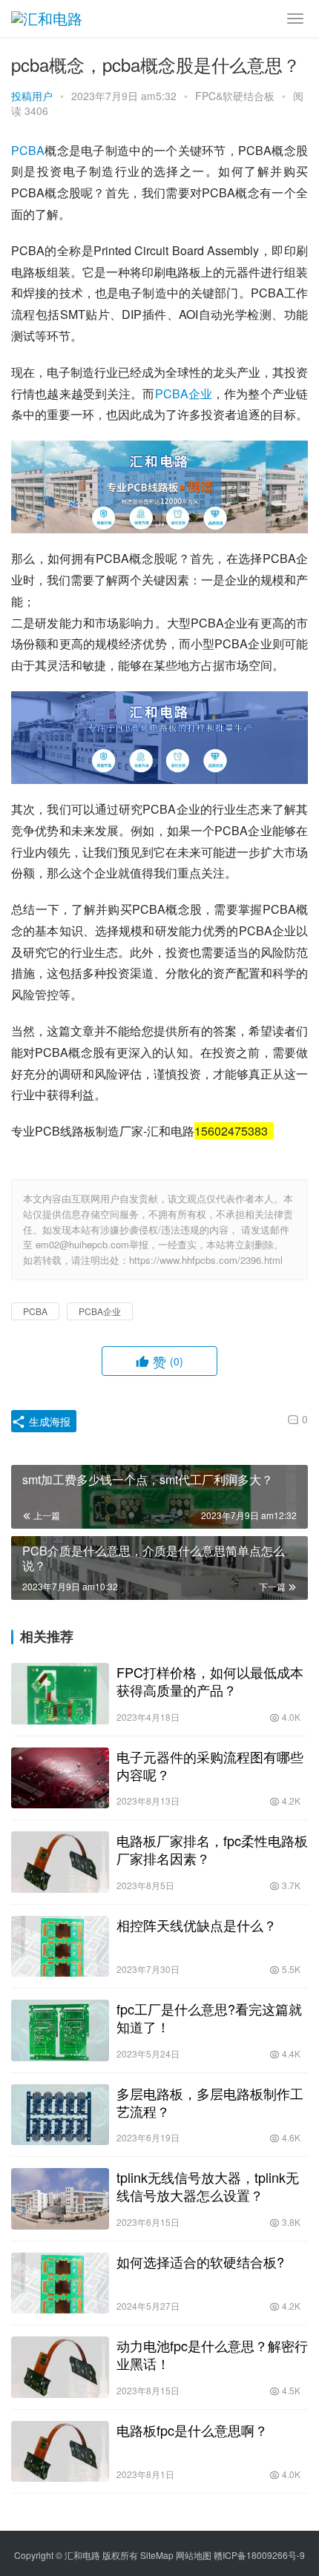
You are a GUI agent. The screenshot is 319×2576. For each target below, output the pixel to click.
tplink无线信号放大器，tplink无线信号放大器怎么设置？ (208, 2186)
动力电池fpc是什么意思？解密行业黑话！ (212, 2354)
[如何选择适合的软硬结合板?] (60, 2283)
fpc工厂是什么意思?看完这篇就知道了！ (209, 2017)
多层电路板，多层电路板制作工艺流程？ (210, 2102)
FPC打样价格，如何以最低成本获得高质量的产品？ (210, 1681)
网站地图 (194, 2555)
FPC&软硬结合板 (235, 96)
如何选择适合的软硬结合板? (200, 2262)
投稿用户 (32, 96)
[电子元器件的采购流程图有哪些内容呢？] (60, 1778)
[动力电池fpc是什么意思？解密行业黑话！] (60, 2367)
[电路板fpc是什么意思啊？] (60, 2452)
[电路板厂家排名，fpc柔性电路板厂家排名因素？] (60, 1862)
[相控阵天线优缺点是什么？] (60, 1947)
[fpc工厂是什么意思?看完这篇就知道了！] (60, 2030)
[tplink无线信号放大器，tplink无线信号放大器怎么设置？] (60, 2199)
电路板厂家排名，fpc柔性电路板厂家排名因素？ (212, 1849)
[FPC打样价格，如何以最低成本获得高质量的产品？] (60, 1694)
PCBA (28, 150)
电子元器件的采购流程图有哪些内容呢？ (210, 1765)
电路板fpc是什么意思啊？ (192, 2430)
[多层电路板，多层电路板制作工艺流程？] (60, 2115)
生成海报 (48, 1421)
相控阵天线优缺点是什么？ (197, 1925)
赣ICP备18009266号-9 (259, 2555)
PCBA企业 (184, 393)
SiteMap (157, 2555)
